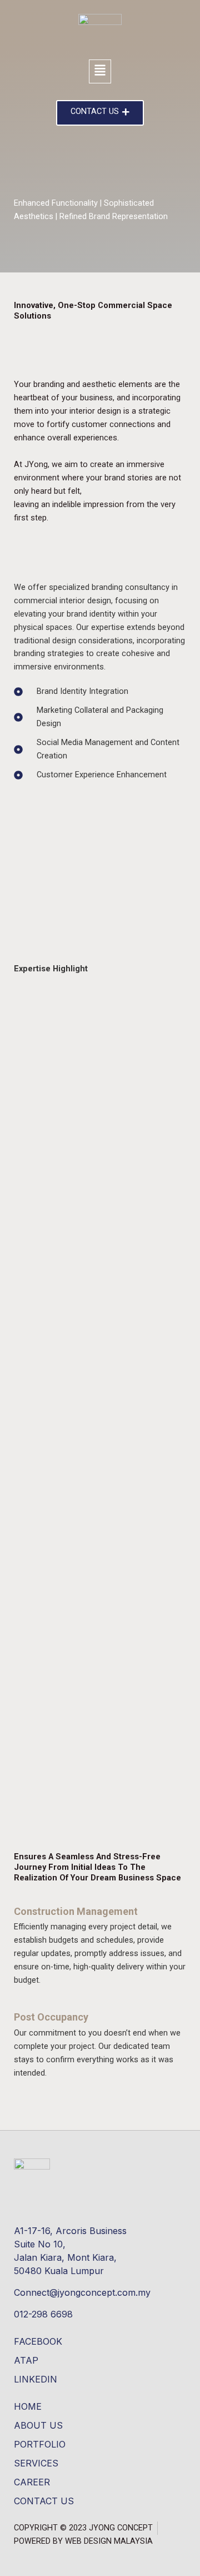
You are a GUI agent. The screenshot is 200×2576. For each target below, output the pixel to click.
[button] (100, 71)
